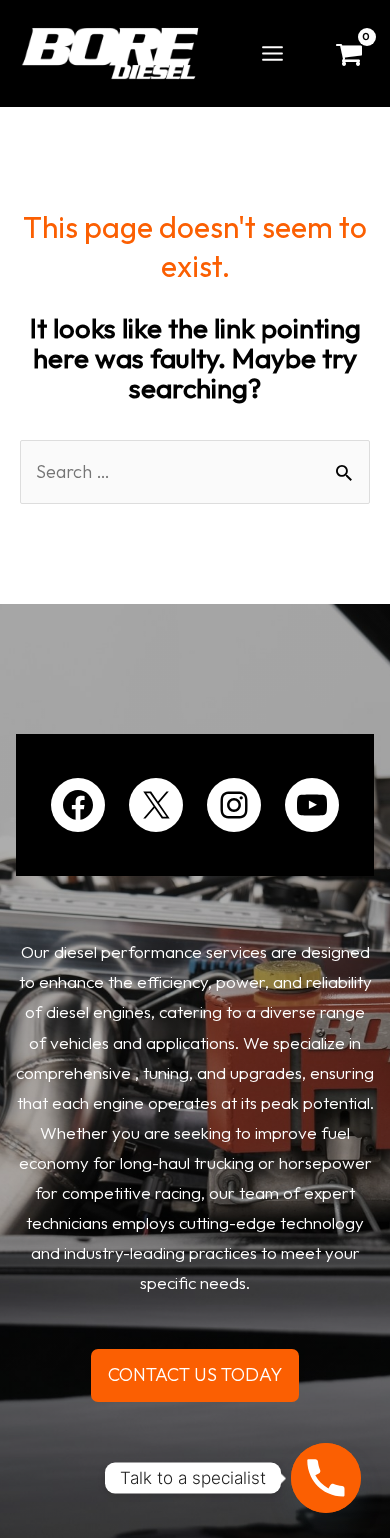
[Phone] (326, 1478)
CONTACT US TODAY (195, 1374)
